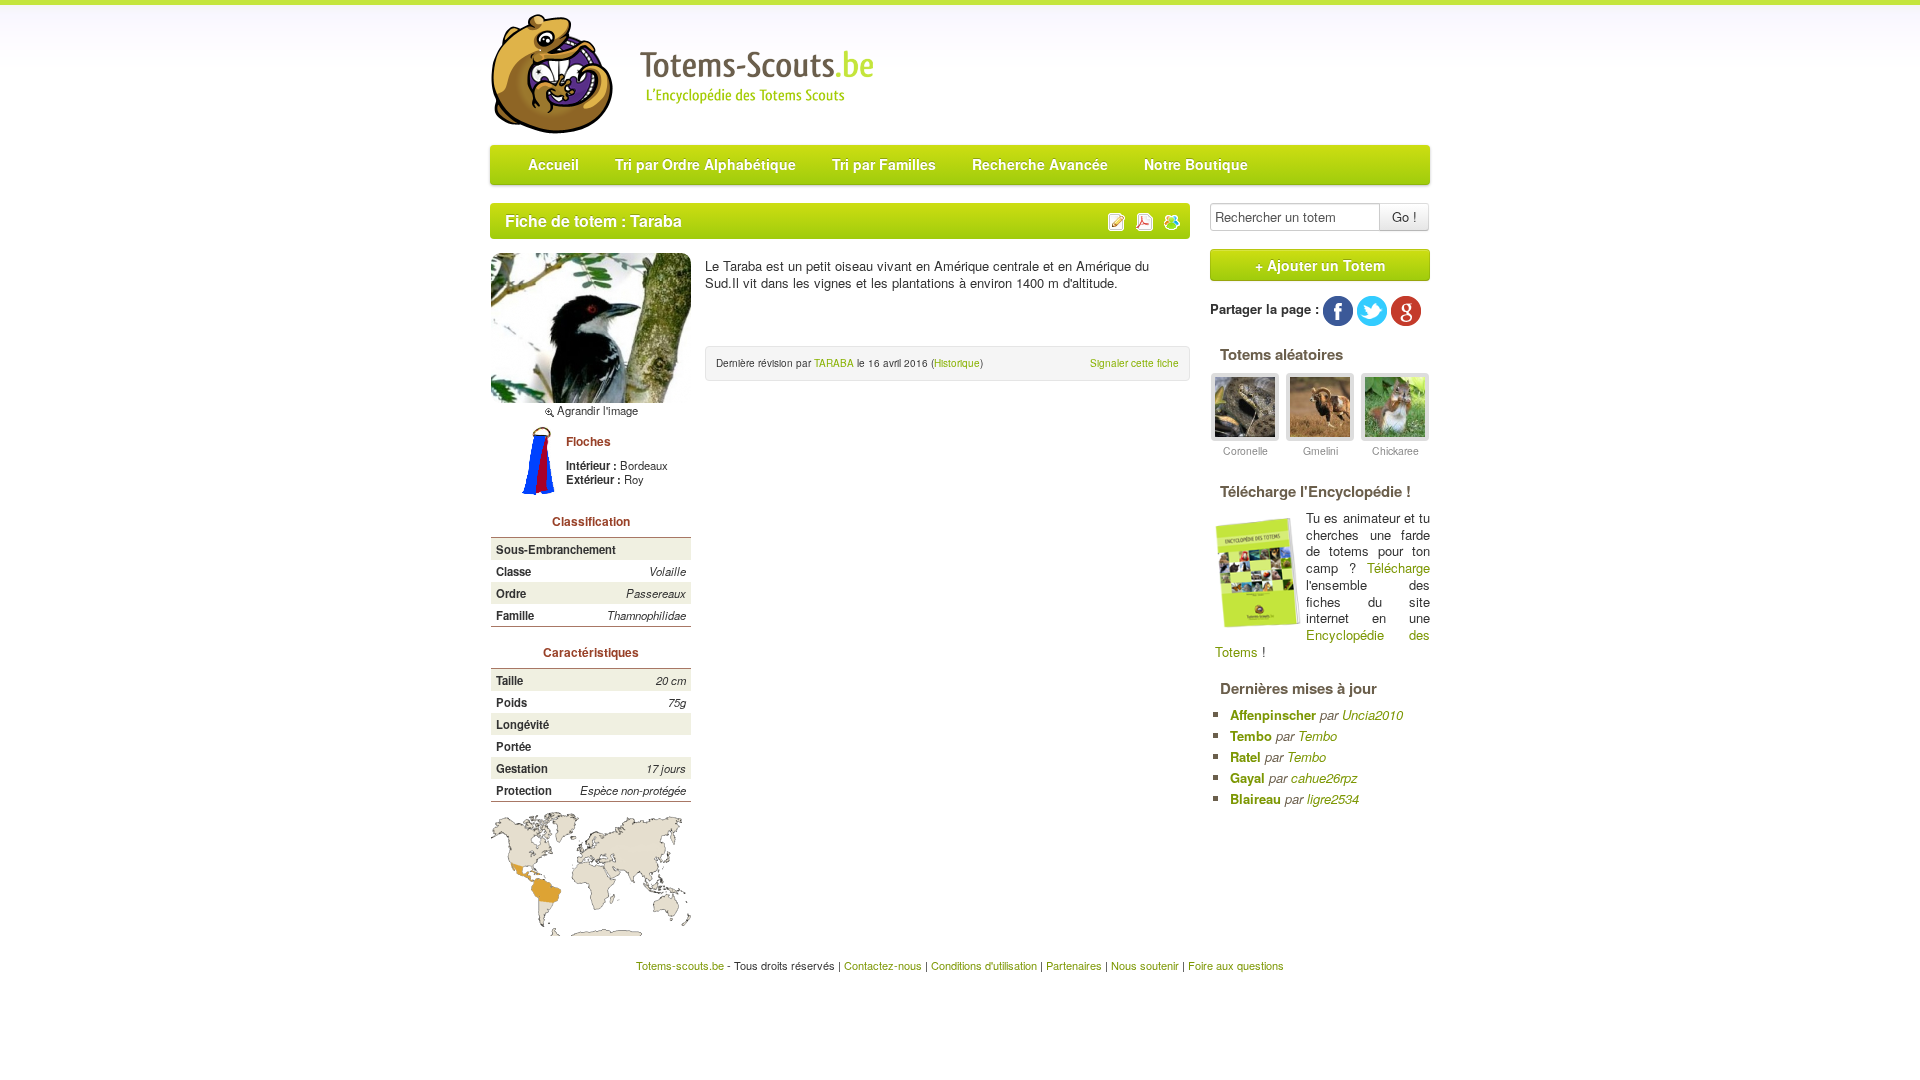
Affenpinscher (1273, 714)
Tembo (1251, 735)
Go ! (1404, 216)
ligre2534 (1333, 798)
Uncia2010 (1372, 714)
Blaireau (1255, 798)
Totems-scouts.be (680, 965)
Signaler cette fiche (1134, 363)
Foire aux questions (1236, 965)
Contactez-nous (883, 965)
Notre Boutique (1196, 164)
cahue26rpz (1324, 777)
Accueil (553, 164)
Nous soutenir (1145, 965)
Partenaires (1074, 965)
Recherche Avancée (1040, 164)
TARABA (834, 363)
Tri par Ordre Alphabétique (705, 164)
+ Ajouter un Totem (1320, 265)
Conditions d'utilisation (984, 965)
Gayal (1247, 777)
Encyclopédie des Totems (1322, 643)
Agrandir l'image (596, 410)
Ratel (1245, 756)
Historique (957, 363)
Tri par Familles (884, 164)
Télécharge (1398, 567)
